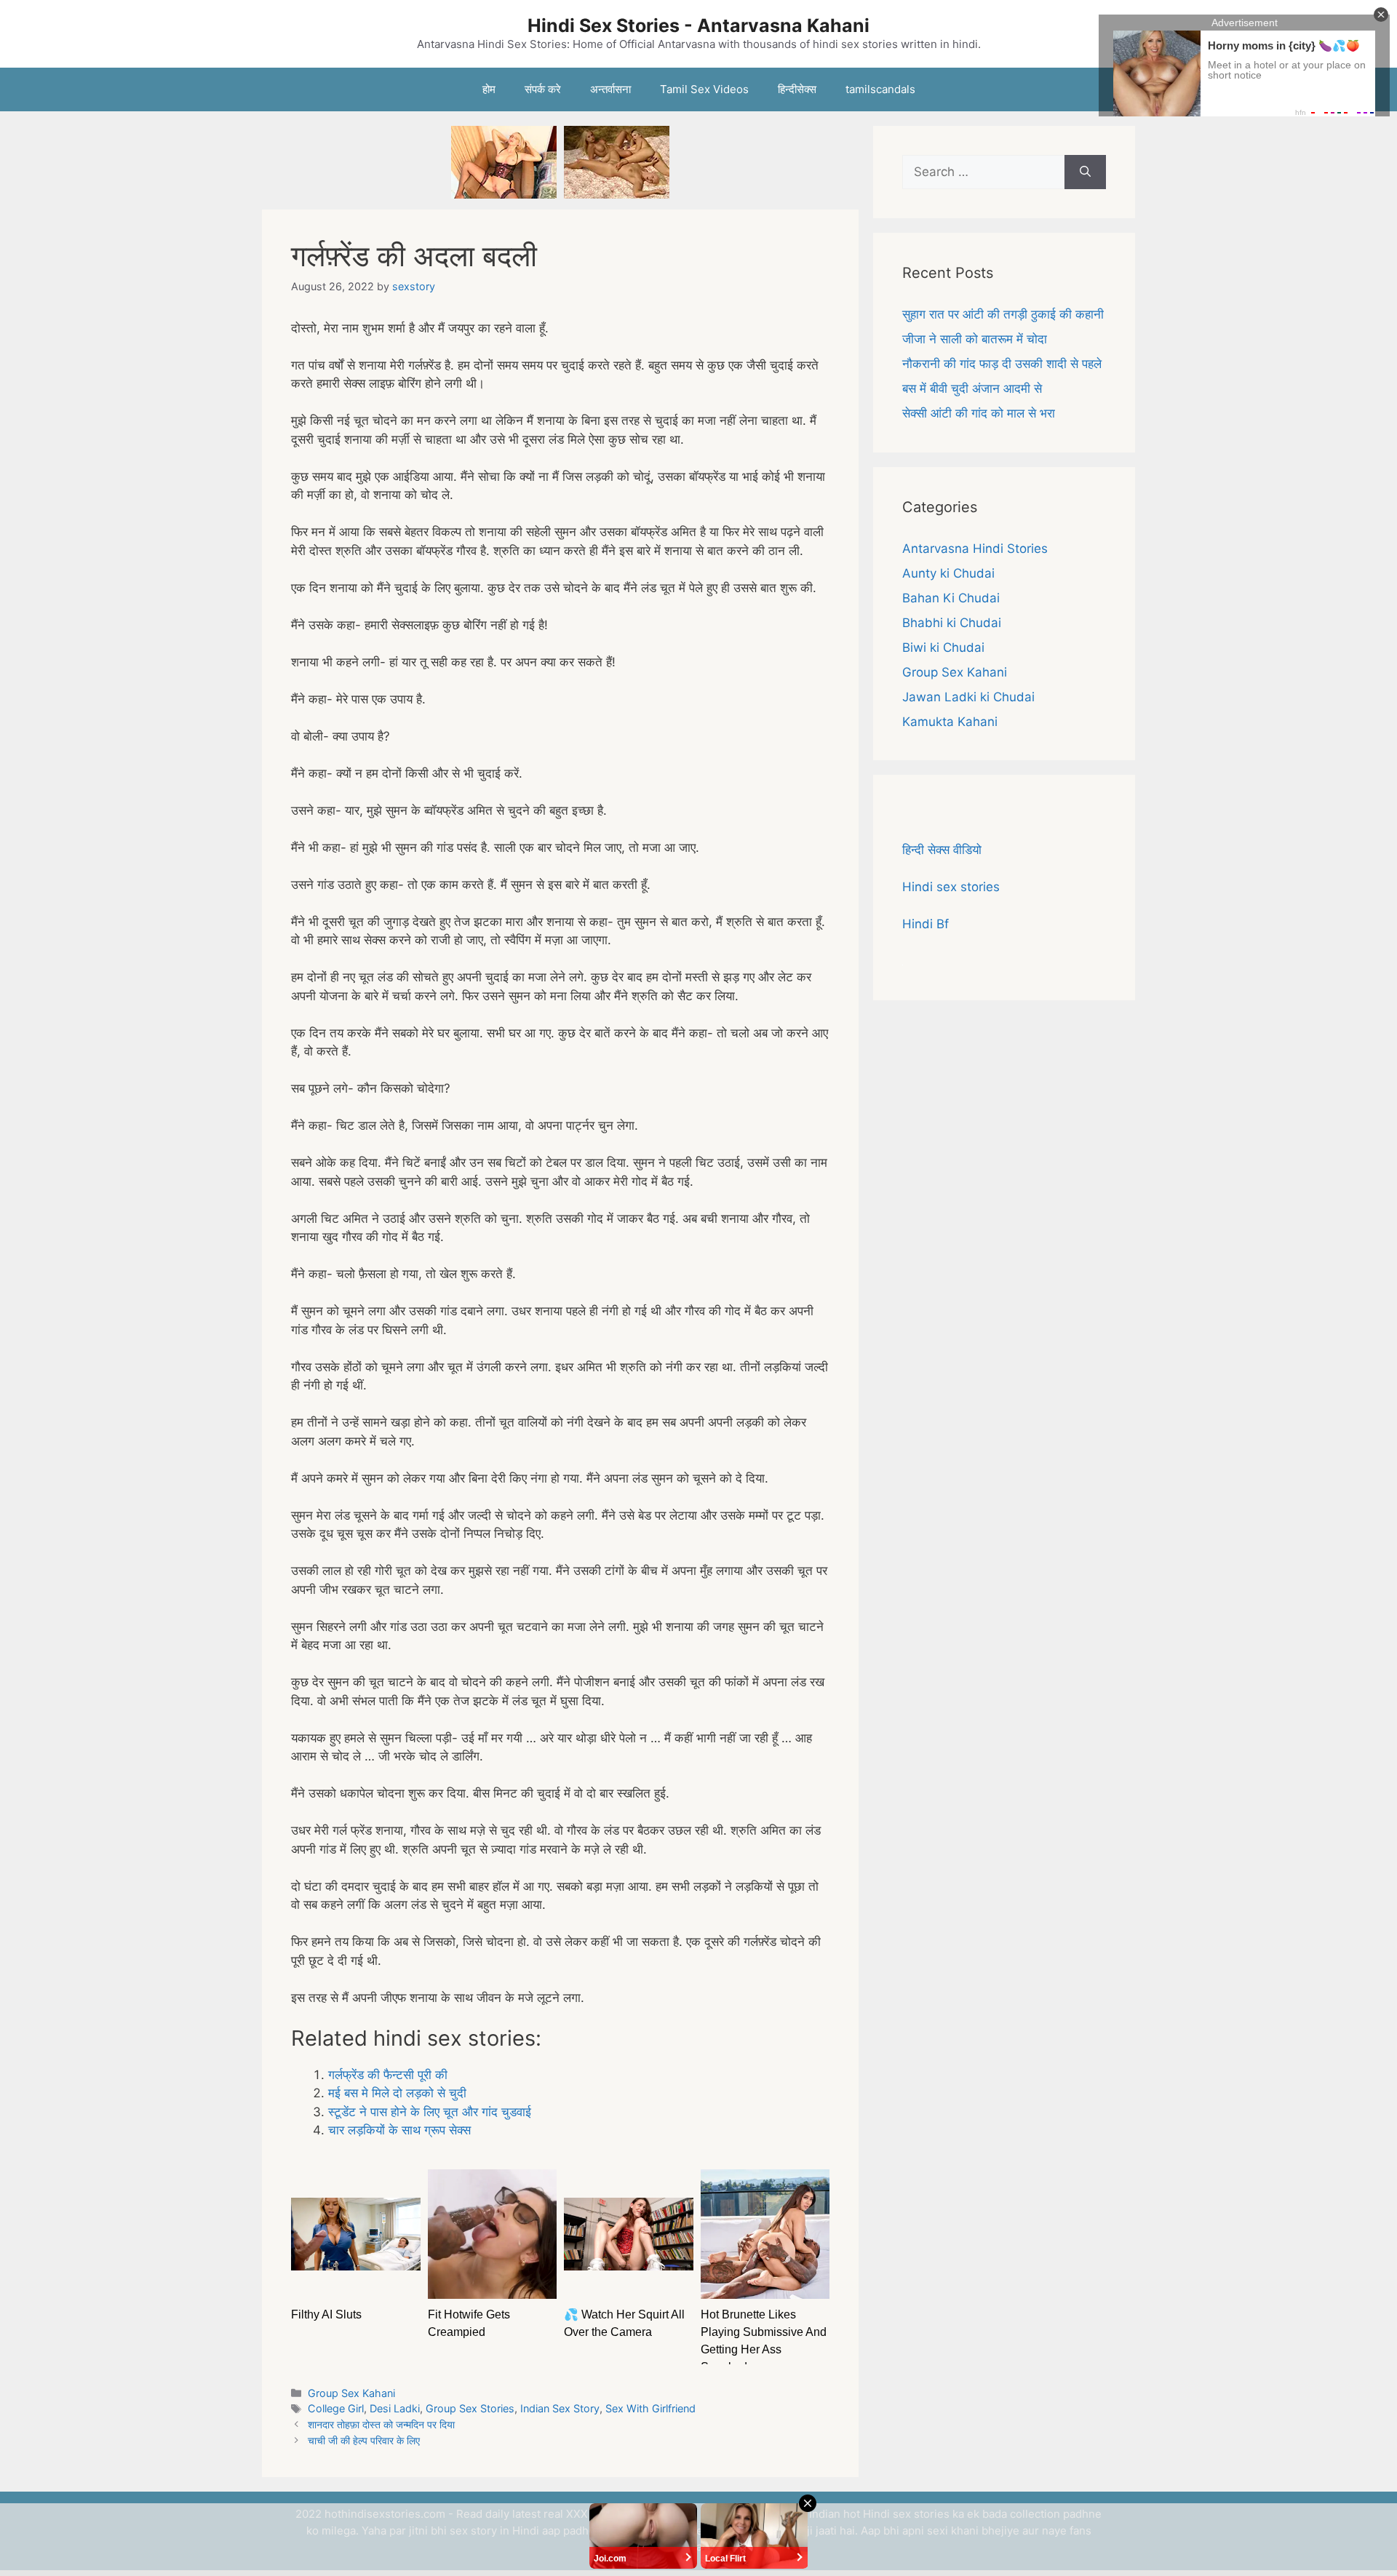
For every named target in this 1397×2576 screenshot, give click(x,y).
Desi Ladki (395, 2408)
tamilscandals (880, 89)
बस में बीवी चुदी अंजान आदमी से (972, 388)
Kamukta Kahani (950, 722)
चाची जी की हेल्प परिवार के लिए (364, 2440)
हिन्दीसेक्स (797, 89)
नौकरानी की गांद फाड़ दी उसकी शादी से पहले (1002, 364)
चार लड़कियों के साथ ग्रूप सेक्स (399, 2130)
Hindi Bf (926, 924)
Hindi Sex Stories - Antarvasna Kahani (698, 25)
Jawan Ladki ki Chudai (968, 697)
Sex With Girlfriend (650, 2408)
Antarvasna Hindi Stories (975, 549)
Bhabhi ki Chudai (952, 623)
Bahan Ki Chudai (951, 598)
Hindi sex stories (951, 887)
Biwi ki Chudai (943, 647)
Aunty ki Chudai (948, 573)
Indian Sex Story (560, 2408)
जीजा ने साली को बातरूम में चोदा (975, 339)
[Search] (1085, 172)
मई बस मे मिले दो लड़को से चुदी (397, 2093)
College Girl (336, 2408)
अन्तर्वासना (610, 89)
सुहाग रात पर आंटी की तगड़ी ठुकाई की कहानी (1003, 314)
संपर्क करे (543, 89)
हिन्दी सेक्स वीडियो (942, 850)
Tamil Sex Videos (704, 89)
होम (489, 89)
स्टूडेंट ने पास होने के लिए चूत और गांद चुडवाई (430, 2112)
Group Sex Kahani (351, 2393)
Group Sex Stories (470, 2408)
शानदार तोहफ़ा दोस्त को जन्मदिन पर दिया (381, 2424)
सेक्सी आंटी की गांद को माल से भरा (979, 413)
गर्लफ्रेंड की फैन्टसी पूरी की (388, 2075)
